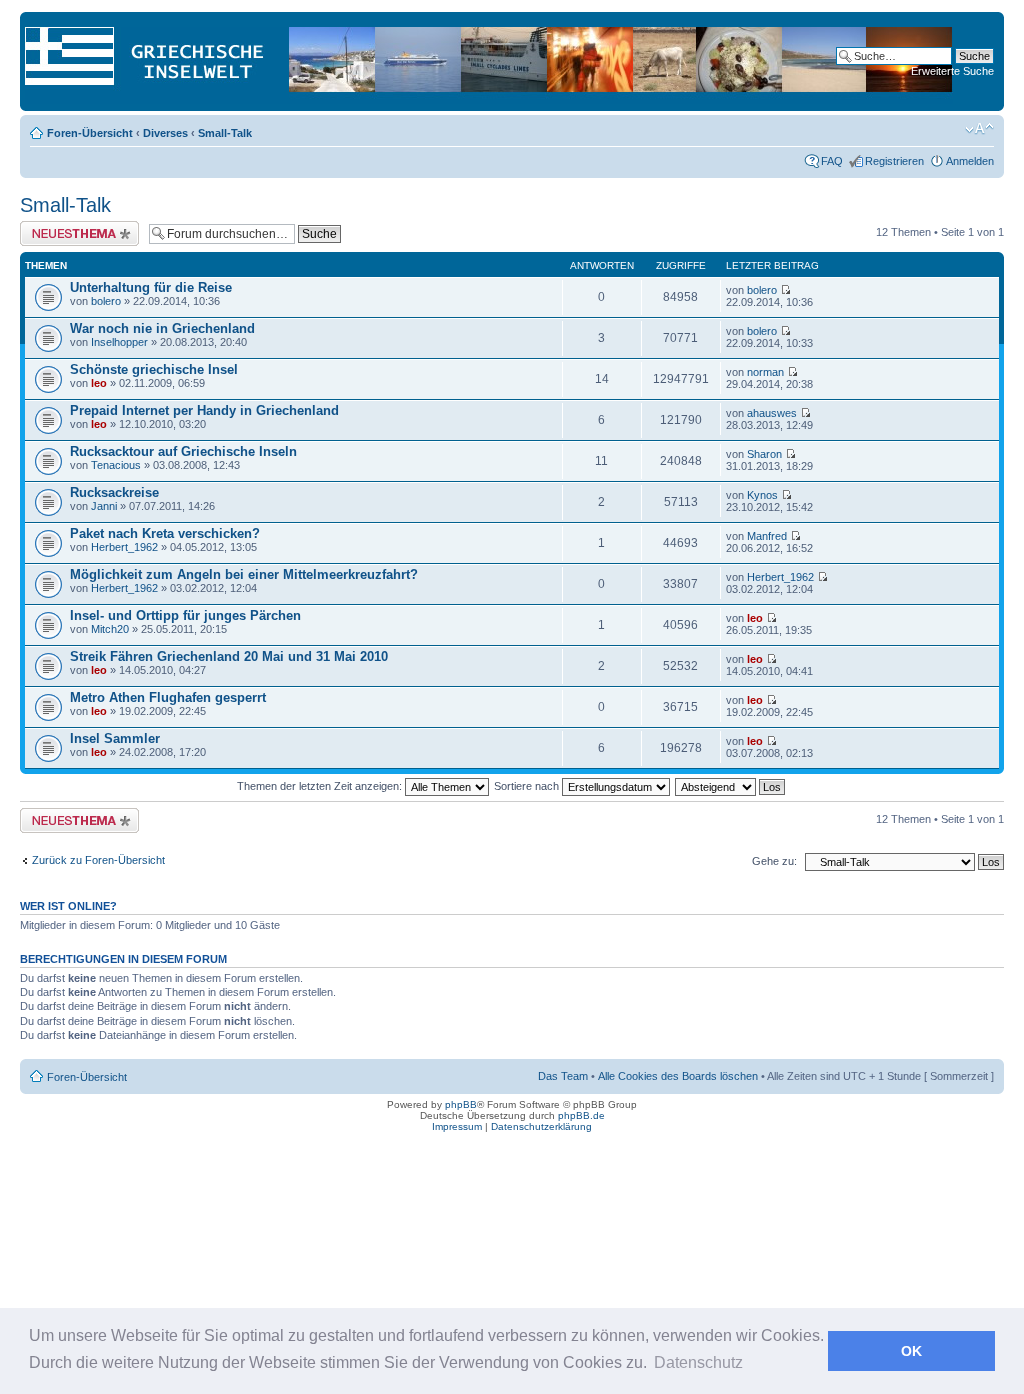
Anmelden (970, 161)
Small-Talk (225, 133)
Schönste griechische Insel (154, 369)
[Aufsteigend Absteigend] (731, 786)
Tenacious (116, 465)
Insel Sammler (115, 738)
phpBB (461, 1104)
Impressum (457, 1126)
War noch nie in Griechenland (162, 328)
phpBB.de (581, 1115)
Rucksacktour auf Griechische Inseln (183, 451)
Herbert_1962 (124, 547)
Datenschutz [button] (698, 1362)
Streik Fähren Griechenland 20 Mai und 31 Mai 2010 (229, 656)
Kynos (762, 495)
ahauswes (772, 413)
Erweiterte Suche (952, 71)
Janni (104, 506)
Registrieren (894, 161)
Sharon (764, 454)
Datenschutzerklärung (541, 1126)
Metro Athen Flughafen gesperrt (168, 697)
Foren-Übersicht (90, 133)
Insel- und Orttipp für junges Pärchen (185, 615)
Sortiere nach (528, 786)
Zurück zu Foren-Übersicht (98, 860)
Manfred (767, 536)
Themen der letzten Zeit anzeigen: (321, 786)
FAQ (832, 161)
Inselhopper (119, 342)
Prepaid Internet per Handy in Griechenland (204, 410)
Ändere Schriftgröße (979, 129)
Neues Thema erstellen (76, 227)
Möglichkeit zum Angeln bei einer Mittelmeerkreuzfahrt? (244, 574)
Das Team (563, 1076)
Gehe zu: (774, 861)
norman (765, 372)
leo (99, 383)
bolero (106, 301)
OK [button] (911, 1351)
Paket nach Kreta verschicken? (165, 533)
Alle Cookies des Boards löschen (678, 1076)
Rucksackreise (114, 492)
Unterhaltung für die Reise (151, 287)
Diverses (165, 133)
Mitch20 (110, 629)
